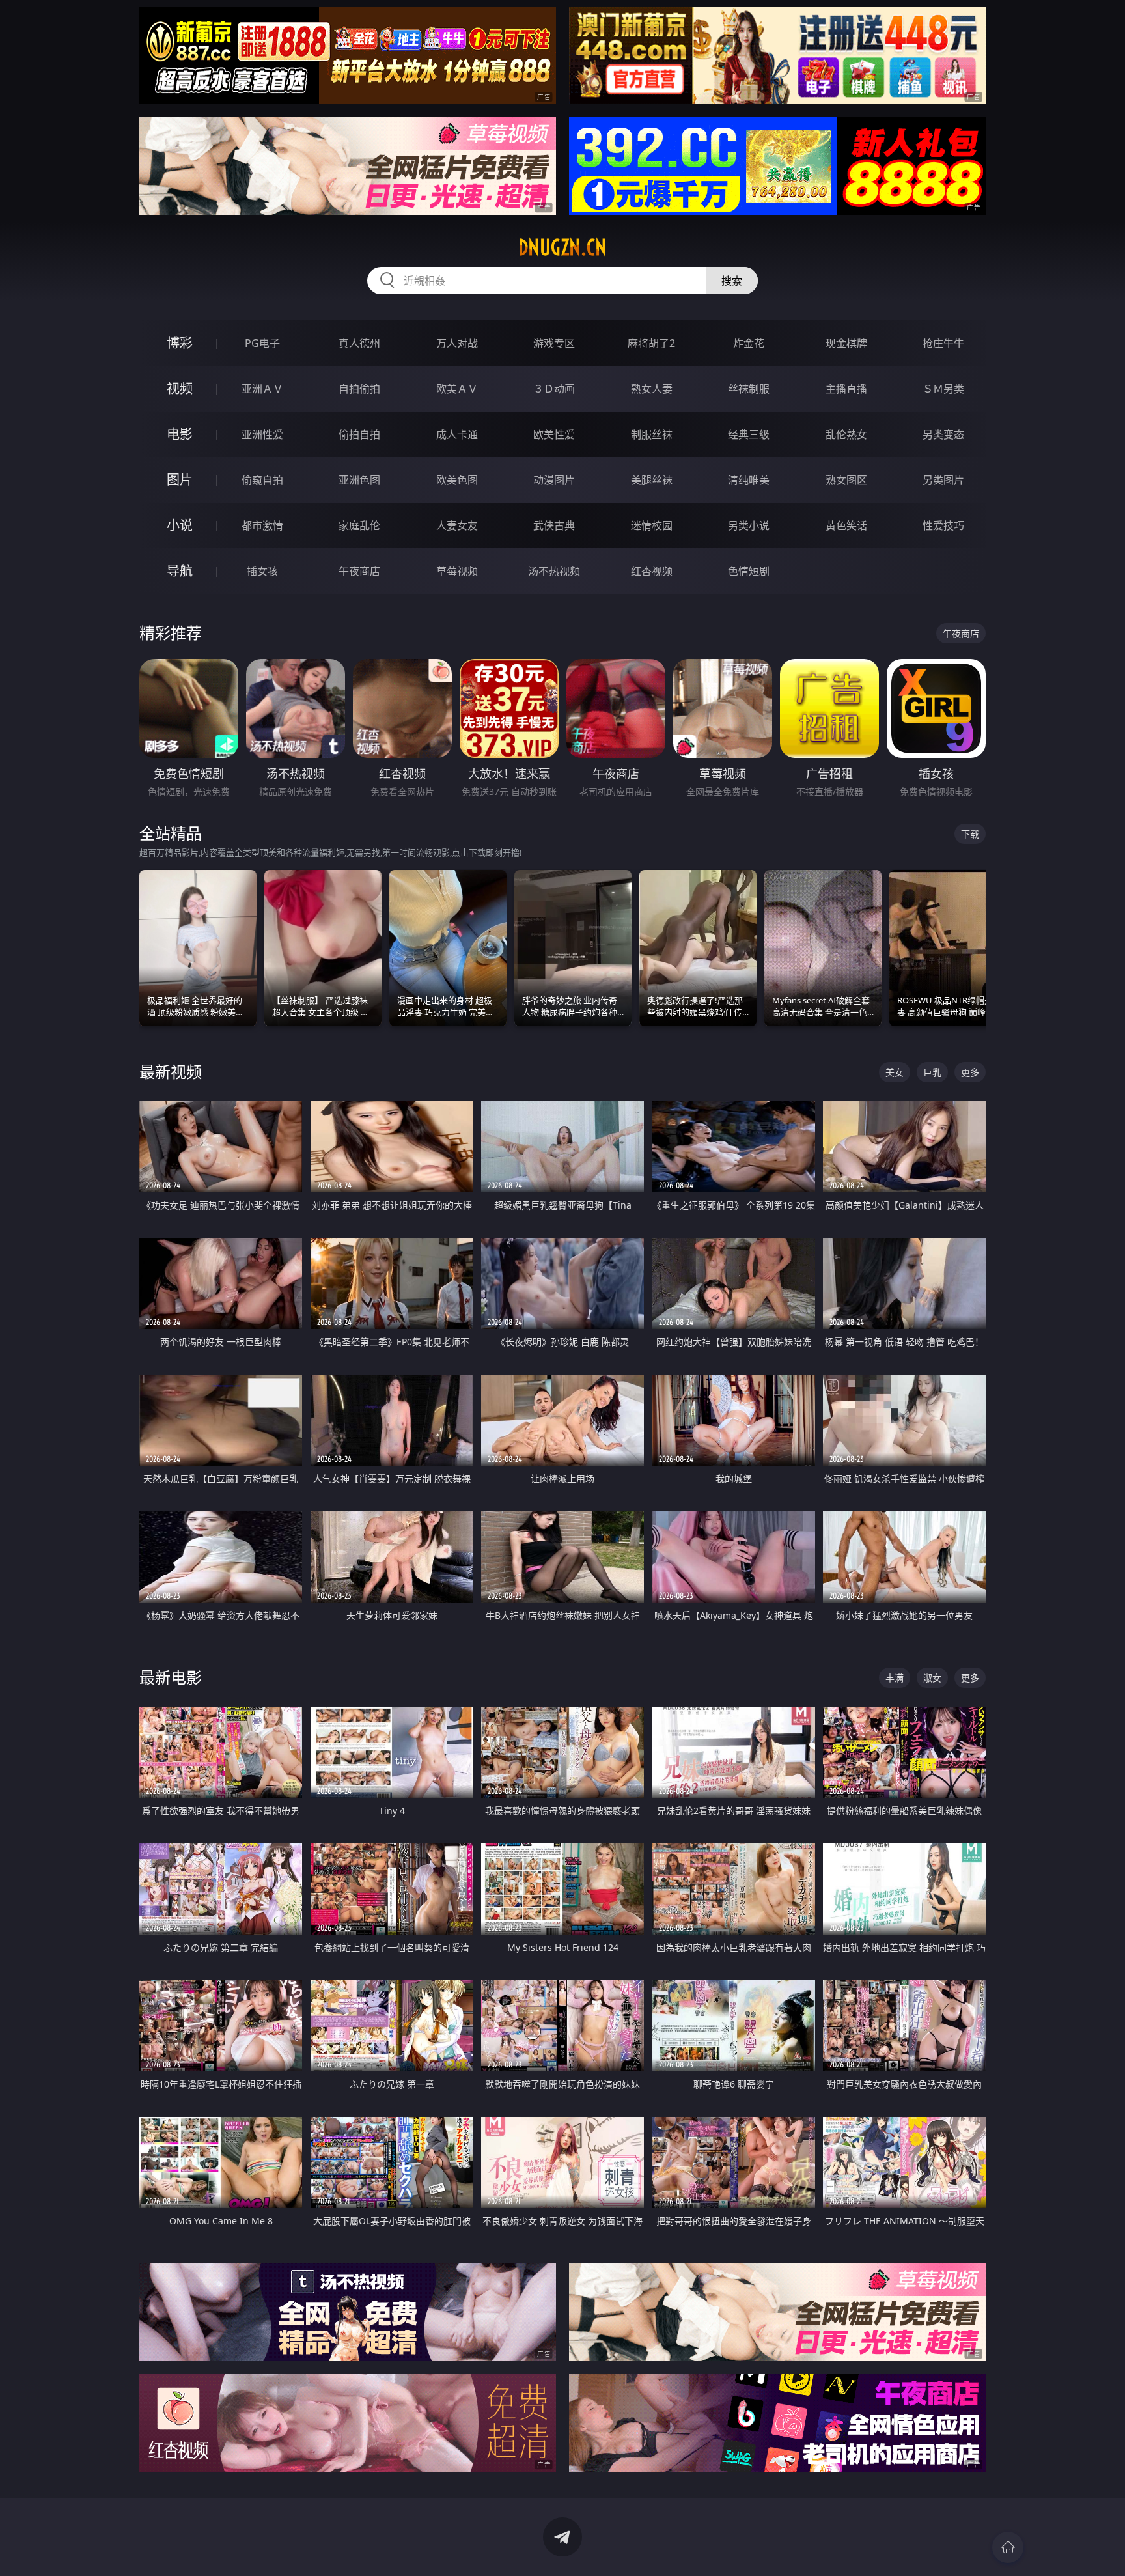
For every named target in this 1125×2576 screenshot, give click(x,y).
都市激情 (262, 525)
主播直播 (846, 389)
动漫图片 (554, 480)
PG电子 (262, 343)
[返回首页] (1008, 2547)
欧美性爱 (554, 434)
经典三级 (749, 434)
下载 (970, 834)
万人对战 (457, 343)
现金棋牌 (846, 343)
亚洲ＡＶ (262, 389)
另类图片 (943, 480)
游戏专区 (554, 343)
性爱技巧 (943, 525)
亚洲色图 (359, 480)
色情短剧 (749, 571)
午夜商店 (359, 571)
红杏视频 (652, 571)
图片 (180, 480)
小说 (180, 525)
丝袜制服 (749, 389)
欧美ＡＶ (457, 389)
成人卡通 (457, 434)
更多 (970, 1072)
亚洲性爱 (262, 434)
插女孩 (262, 571)
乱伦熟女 (846, 434)
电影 (180, 434)
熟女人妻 (652, 389)
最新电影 (171, 1677)
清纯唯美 (749, 480)
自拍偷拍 (359, 389)
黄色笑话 (846, 525)
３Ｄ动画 (554, 389)
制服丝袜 (652, 434)
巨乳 (932, 1072)
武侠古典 (554, 525)
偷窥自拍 (262, 480)
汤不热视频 (554, 571)
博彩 (180, 343)
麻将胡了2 (651, 343)
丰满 (895, 1678)
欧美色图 (457, 480)
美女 (895, 1072)
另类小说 (749, 525)
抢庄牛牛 (943, 343)
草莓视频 (457, 571)
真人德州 (359, 343)
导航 (180, 571)
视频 (180, 388)
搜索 (732, 281)
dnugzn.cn (562, 247)
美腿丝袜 (652, 480)
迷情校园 (652, 525)
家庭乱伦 (359, 525)
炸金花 (749, 343)
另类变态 (943, 434)
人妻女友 (457, 525)
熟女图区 (846, 480)
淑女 (932, 1678)
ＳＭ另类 (943, 389)
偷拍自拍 (359, 434)
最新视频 (171, 1071)
